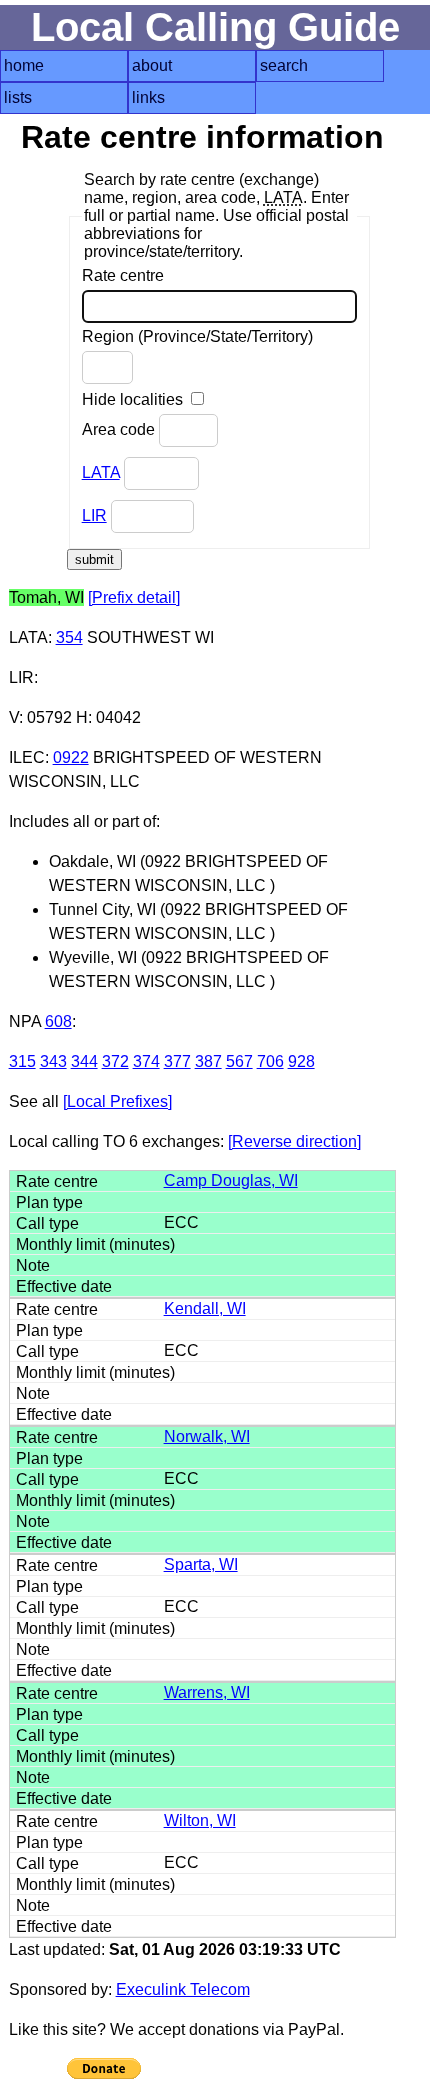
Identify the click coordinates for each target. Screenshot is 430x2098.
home (24, 65)
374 (146, 1061)
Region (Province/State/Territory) (197, 336)
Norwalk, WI (207, 1436)
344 (84, 1061)
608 (58, 1021)
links (148, 97)
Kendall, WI (205, 1308)
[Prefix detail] (134, 597)
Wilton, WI (200, 1820)
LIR (94, 515)
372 (115, 1061)
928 (301, 1061)
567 (239, 1061)
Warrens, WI (207, 1692)
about (152, 65)
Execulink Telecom (183, 1989)
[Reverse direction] (294, 1141)
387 (208, 1061)
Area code (120, 429)
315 (22, 1061)
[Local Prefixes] (117, 1101)
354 (69, 637)
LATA (101, 472)
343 (53, 1061)
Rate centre (123, 275)
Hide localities (134, 399)
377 (177, 1061)
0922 (71, 757)
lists (18, 97)
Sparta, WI (201, 1564)
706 (270, 1061)
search (284, 65)
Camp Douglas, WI (231, 1180)
